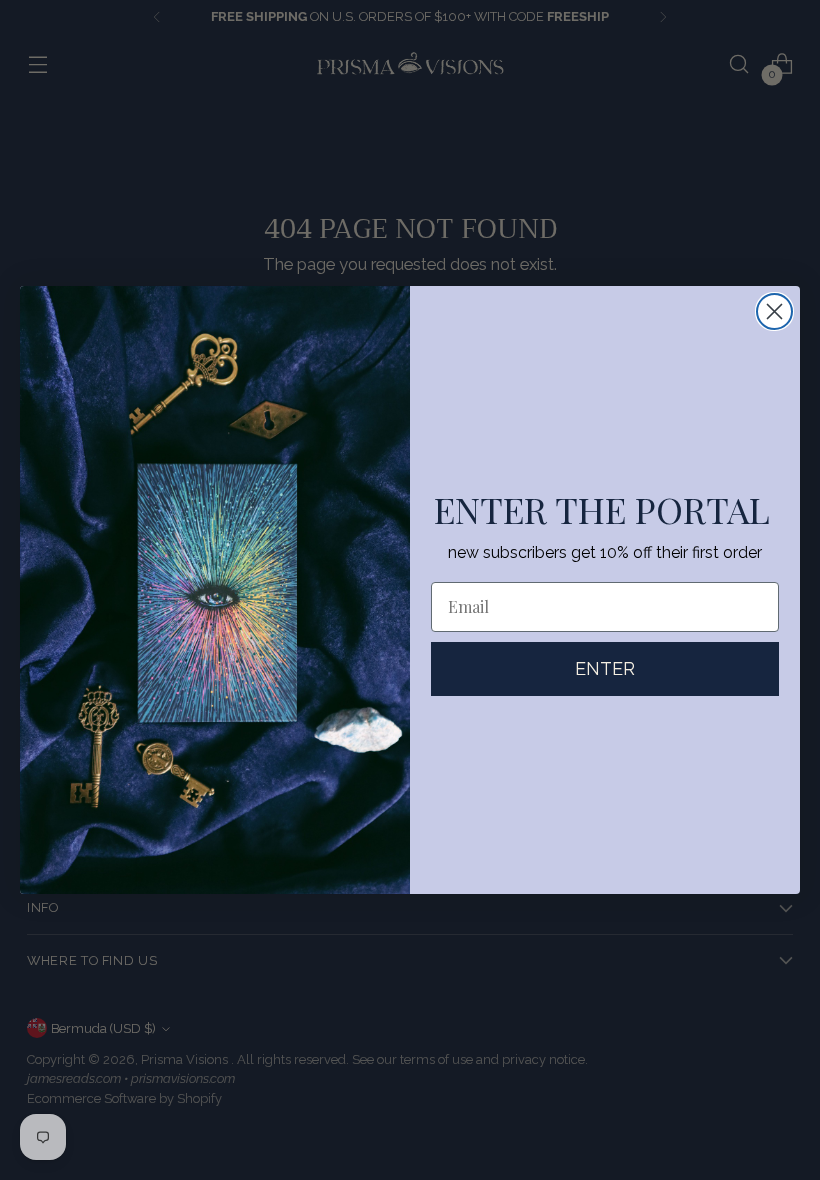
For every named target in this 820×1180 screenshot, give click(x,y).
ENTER (605, 668)
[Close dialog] (774, 311)
